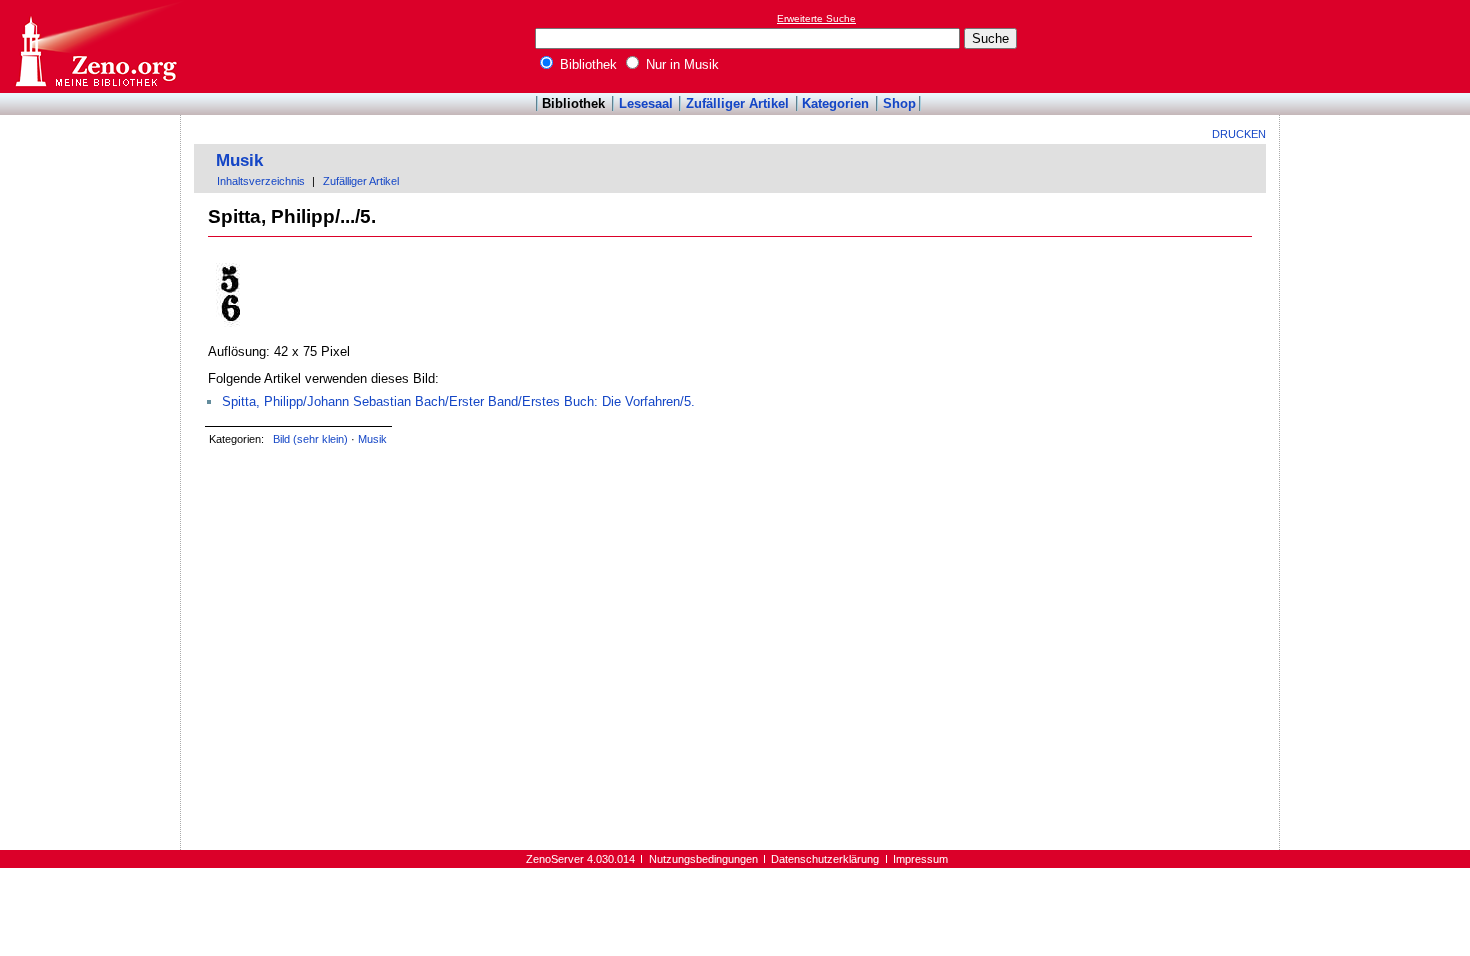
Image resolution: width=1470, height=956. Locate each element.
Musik (239, 160)
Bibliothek (586, 64)
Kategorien (835, 103)
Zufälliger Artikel (737, 103)
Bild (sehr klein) (310, 439)
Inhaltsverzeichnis (261, 181)
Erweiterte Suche (816, 18)
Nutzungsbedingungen (703, 859)
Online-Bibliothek (95, 46)
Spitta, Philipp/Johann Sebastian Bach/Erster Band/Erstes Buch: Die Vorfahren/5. (458, 401)
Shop (899, 103)
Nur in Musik (680, 64)
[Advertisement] (1378, 46)
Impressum (920, 859)
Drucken (1239, 134)
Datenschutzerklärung (825, 859)
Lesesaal (646, 103)
